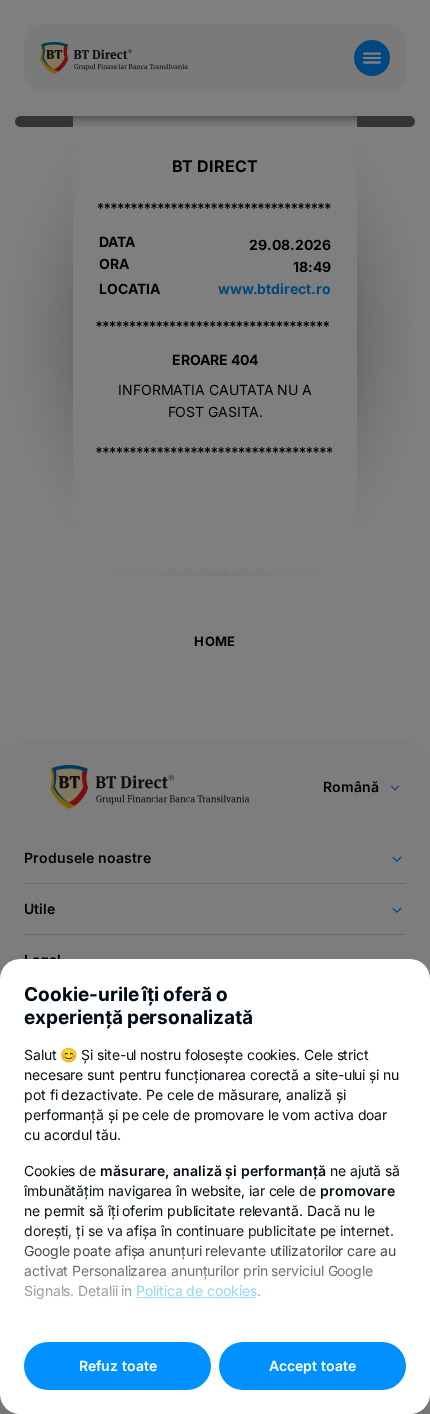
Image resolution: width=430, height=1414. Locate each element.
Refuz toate (118, 1365)
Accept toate (312, 1365)
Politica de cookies (196, 1290)
